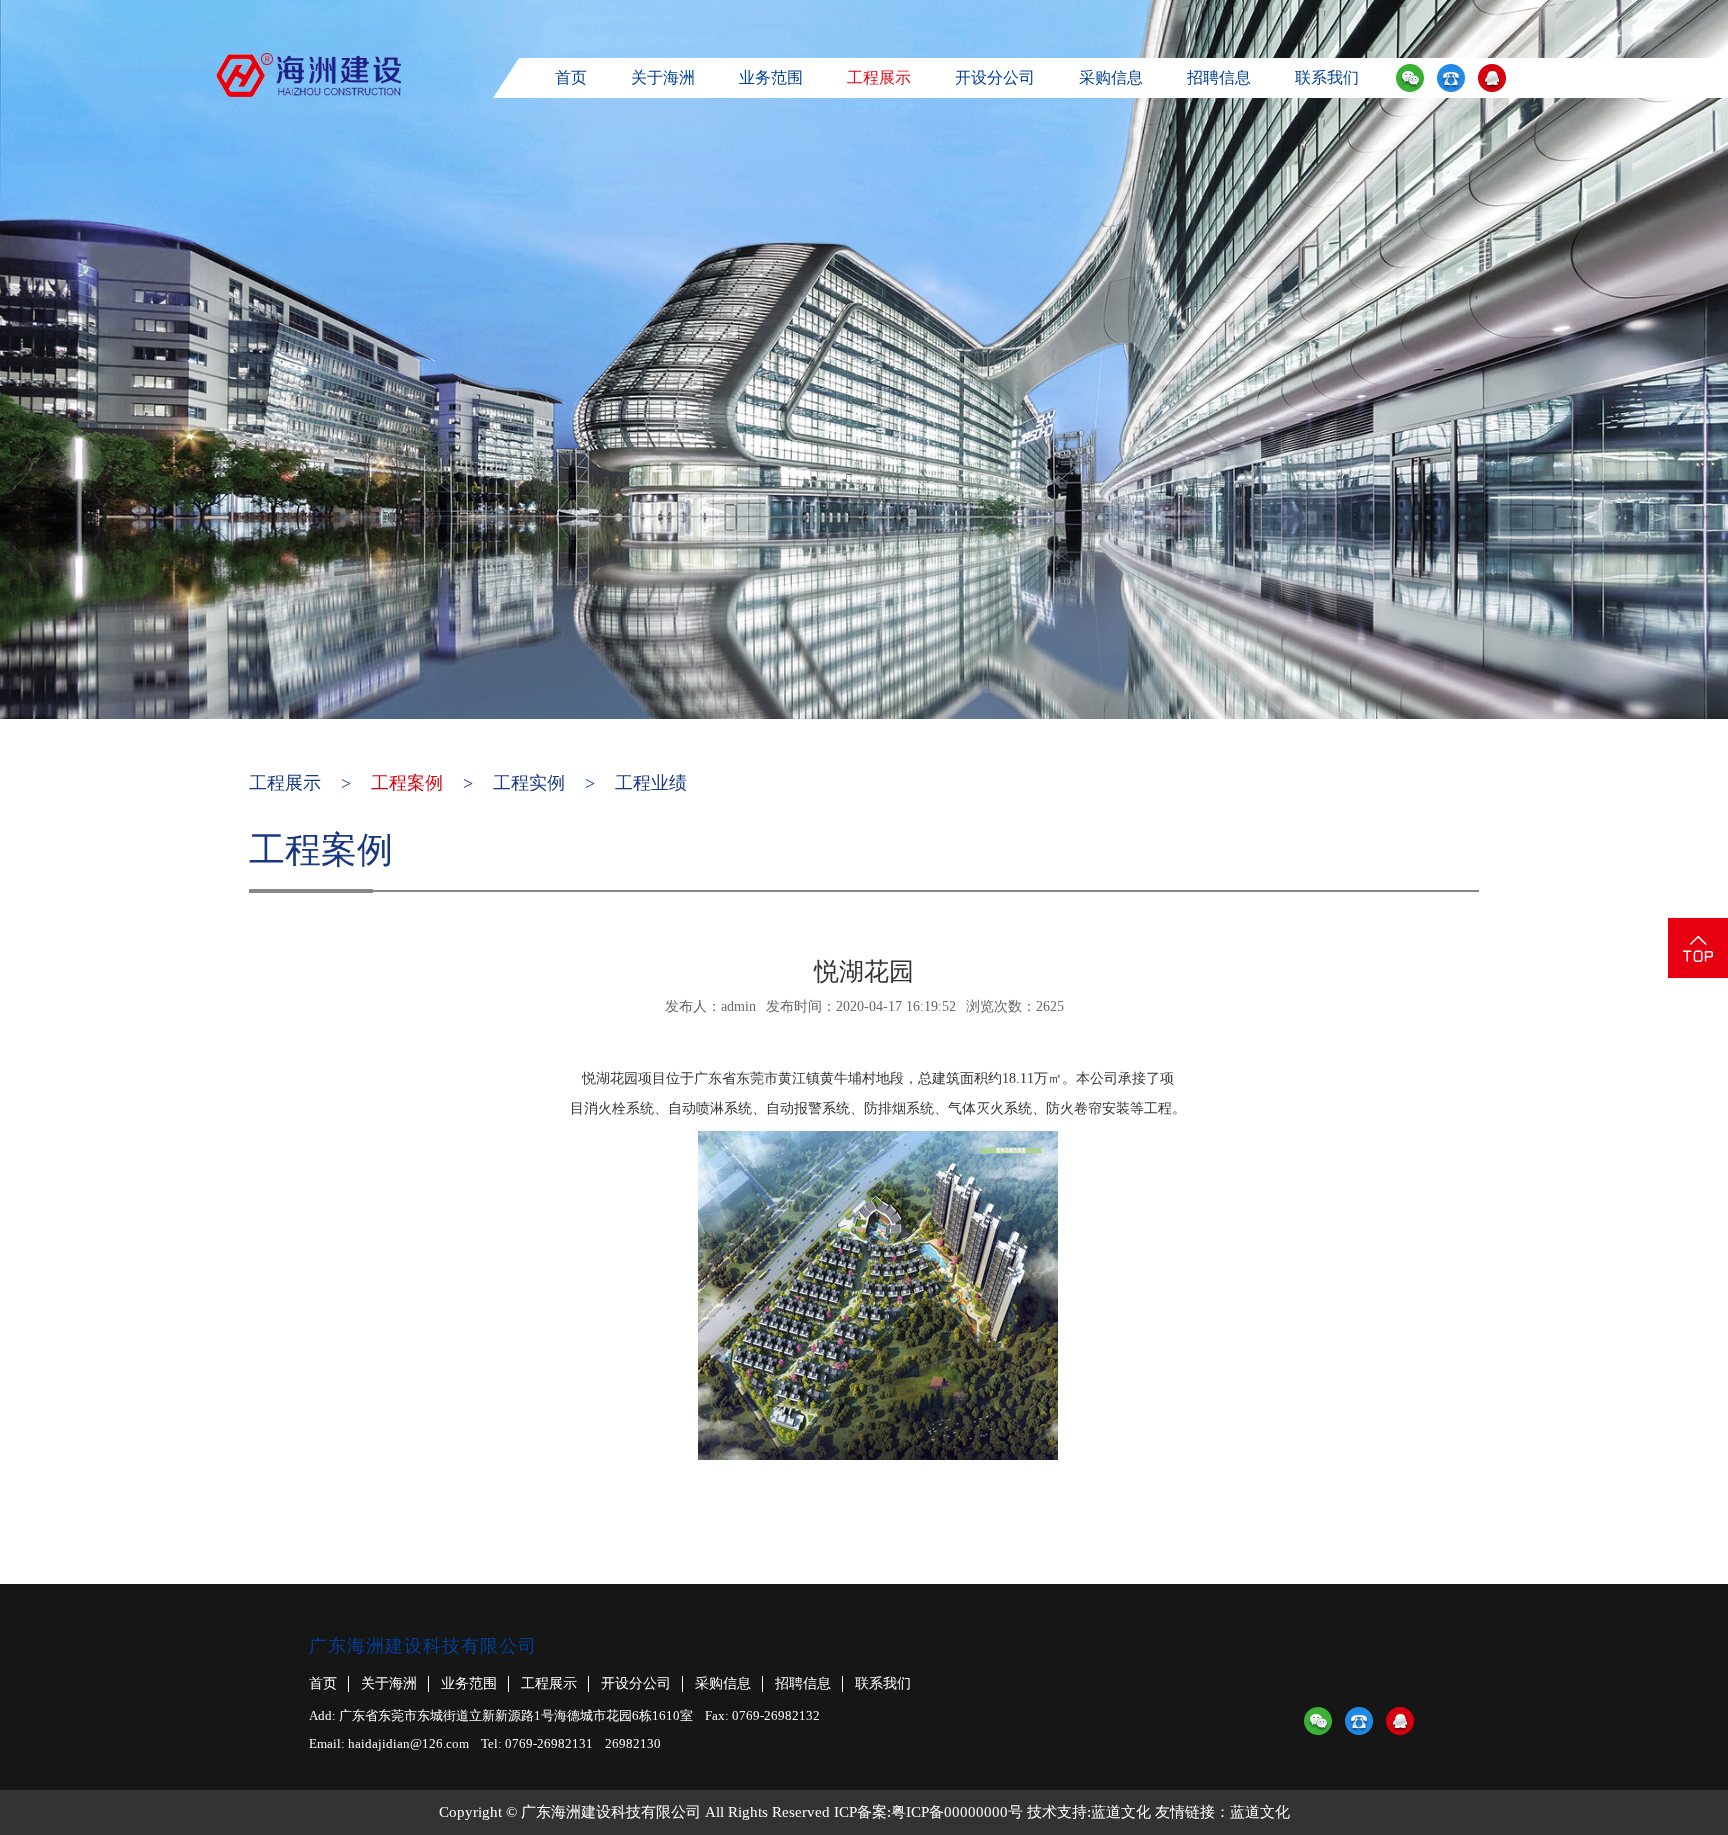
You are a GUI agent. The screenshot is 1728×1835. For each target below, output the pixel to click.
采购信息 (1111, 77)
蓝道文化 (1121, 1812)
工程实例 (529, 783)
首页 (571, 77)
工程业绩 (651, 783)
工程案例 (407, 783)
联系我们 (1327, 77)
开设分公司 (995, 77)
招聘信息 (1219, 77)
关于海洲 (663, 77)
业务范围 (771, 77)
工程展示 (879, 77)
